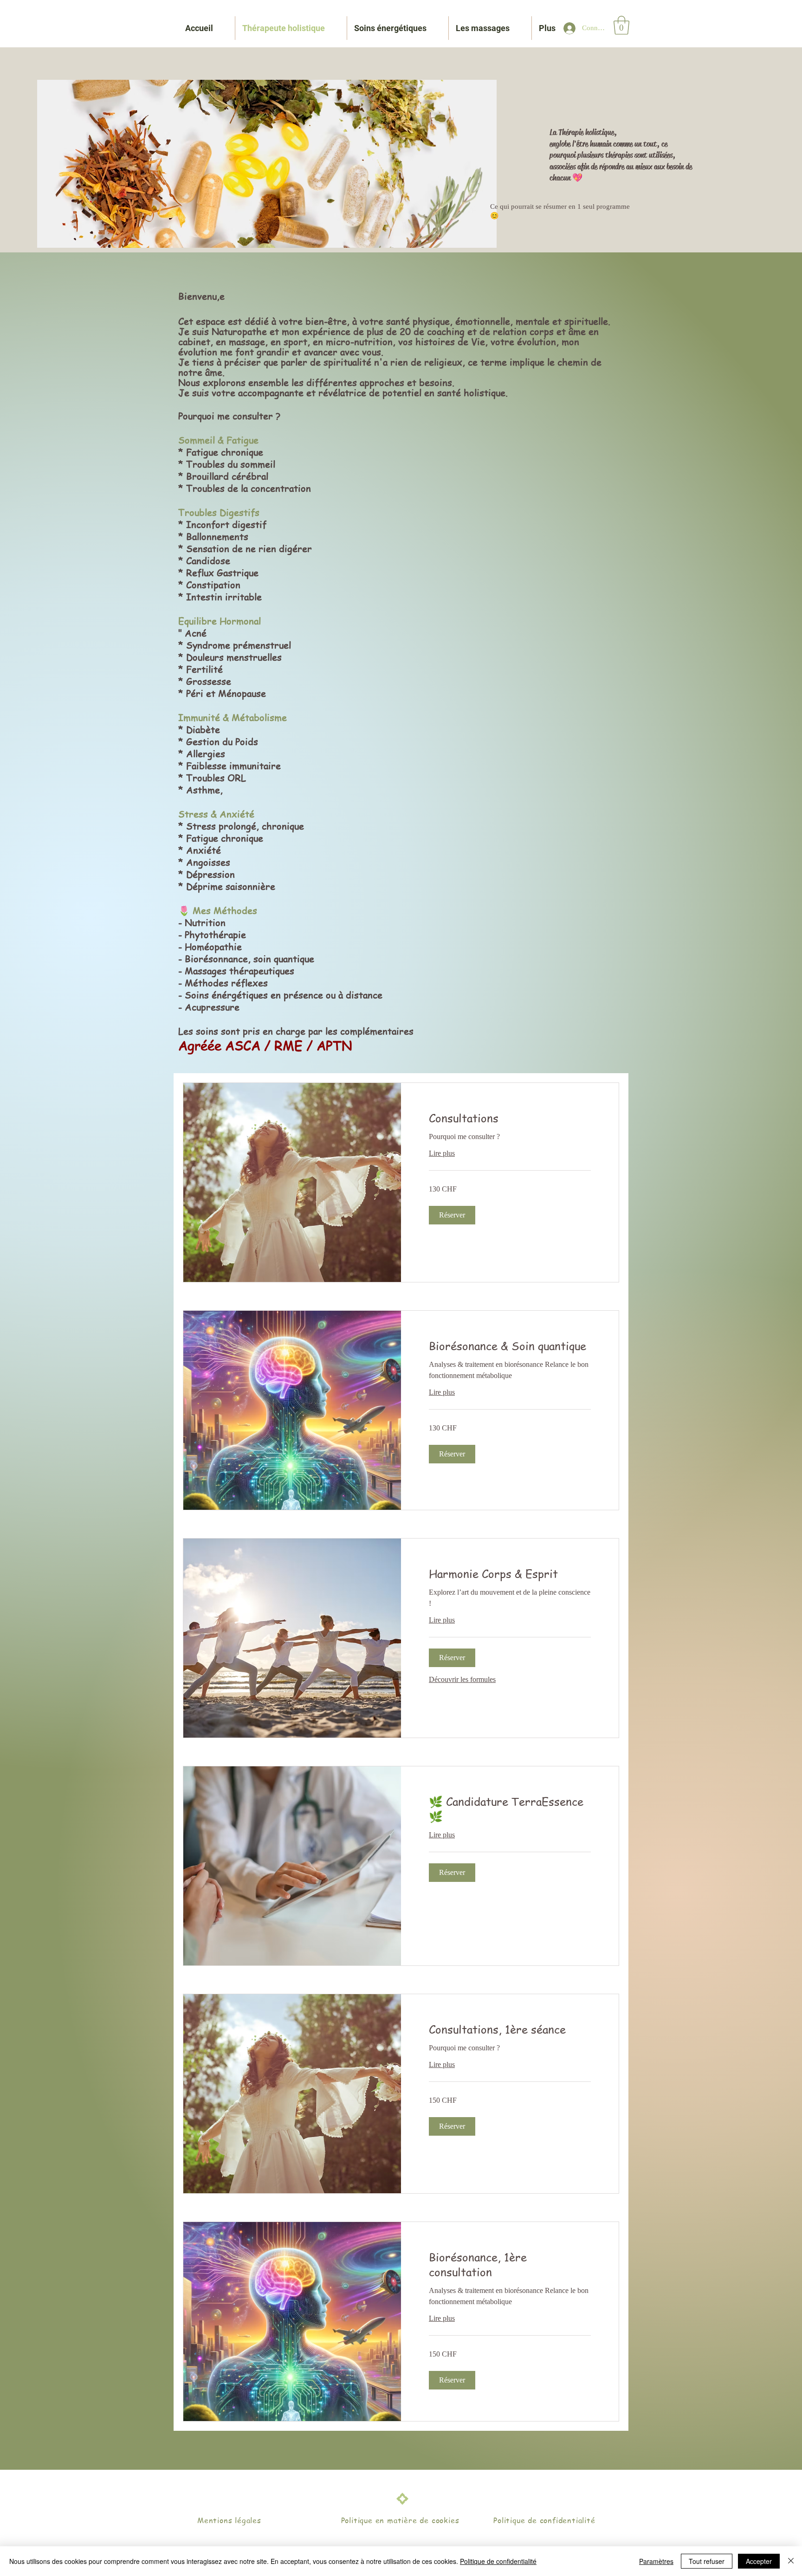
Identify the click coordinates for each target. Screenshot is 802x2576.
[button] (621, 25)
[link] (510, 1118)
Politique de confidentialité (498, 2561)
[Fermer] (791, 2561)
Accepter (759, 2561)
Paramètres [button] (656, 2561)
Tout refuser (707, 2561)
